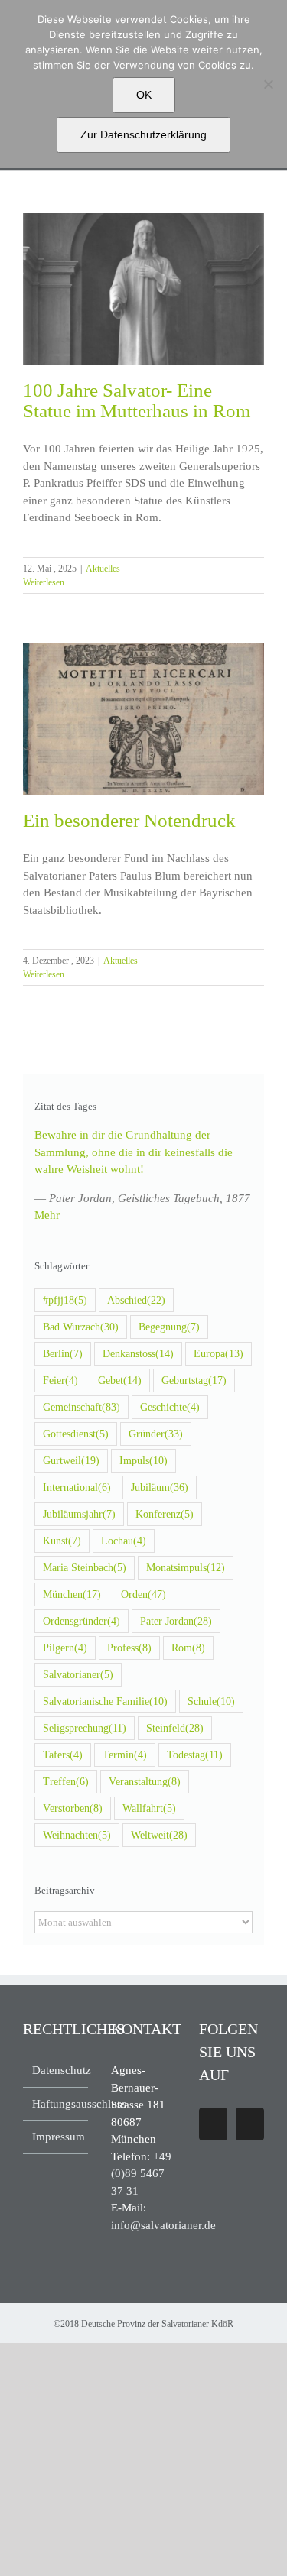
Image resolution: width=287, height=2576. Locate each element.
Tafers (63, 1755)
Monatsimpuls (186, 1568)
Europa (219, 1354)
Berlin (63, 1354)
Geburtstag (194, 1380)
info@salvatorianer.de (163, 2225)
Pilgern (65, 1648)
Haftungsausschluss (56, 2104)
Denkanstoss (138, 1354)
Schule (211, 1701)
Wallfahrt (149, 1808)
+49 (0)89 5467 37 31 (141, 2174)
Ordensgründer (82, 1621)
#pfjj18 (65, 1300)
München (72, 1594)
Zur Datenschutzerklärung (143, 134)
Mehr (47, 1215)
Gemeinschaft (82, 1407)
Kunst (62, 1541)
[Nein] (268, 84)
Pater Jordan (176, 1621)
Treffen (66, 1782)
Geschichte (170, 1407)
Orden (143, 1594)
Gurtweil (71, 1461)
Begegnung (169, 1327)
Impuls (143, 1461)
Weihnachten (77, 1835)
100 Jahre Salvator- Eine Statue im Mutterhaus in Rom (137, 400)
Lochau (124, 1541)
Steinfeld (175, 1728)
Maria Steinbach (85, 1568)
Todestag (195, 1755)
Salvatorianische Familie (105, 1701)
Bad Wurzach (81, 1327)
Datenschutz (56, 2070)
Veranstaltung (145, 1782)
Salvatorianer (78, 1675)
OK (144, 95)
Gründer (156, 1434)
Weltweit (159, 1835)
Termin (125, 1755)
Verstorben (73, 1808)
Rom (188, 1648)
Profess (129, 1648)
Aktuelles (103, 569)
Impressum (56, 2137)
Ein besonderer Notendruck (129, 820)
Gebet (120, 1380)
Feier (60, 1380)
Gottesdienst (76, 1434)
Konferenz (165, 1514)
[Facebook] (213, 2124)
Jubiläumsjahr (79, 1514)
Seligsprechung (85, 1728)
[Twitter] (250, 2124)
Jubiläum (160, 1487)
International (77, 1487)
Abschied (136, 1300)
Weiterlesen (44, 582)
